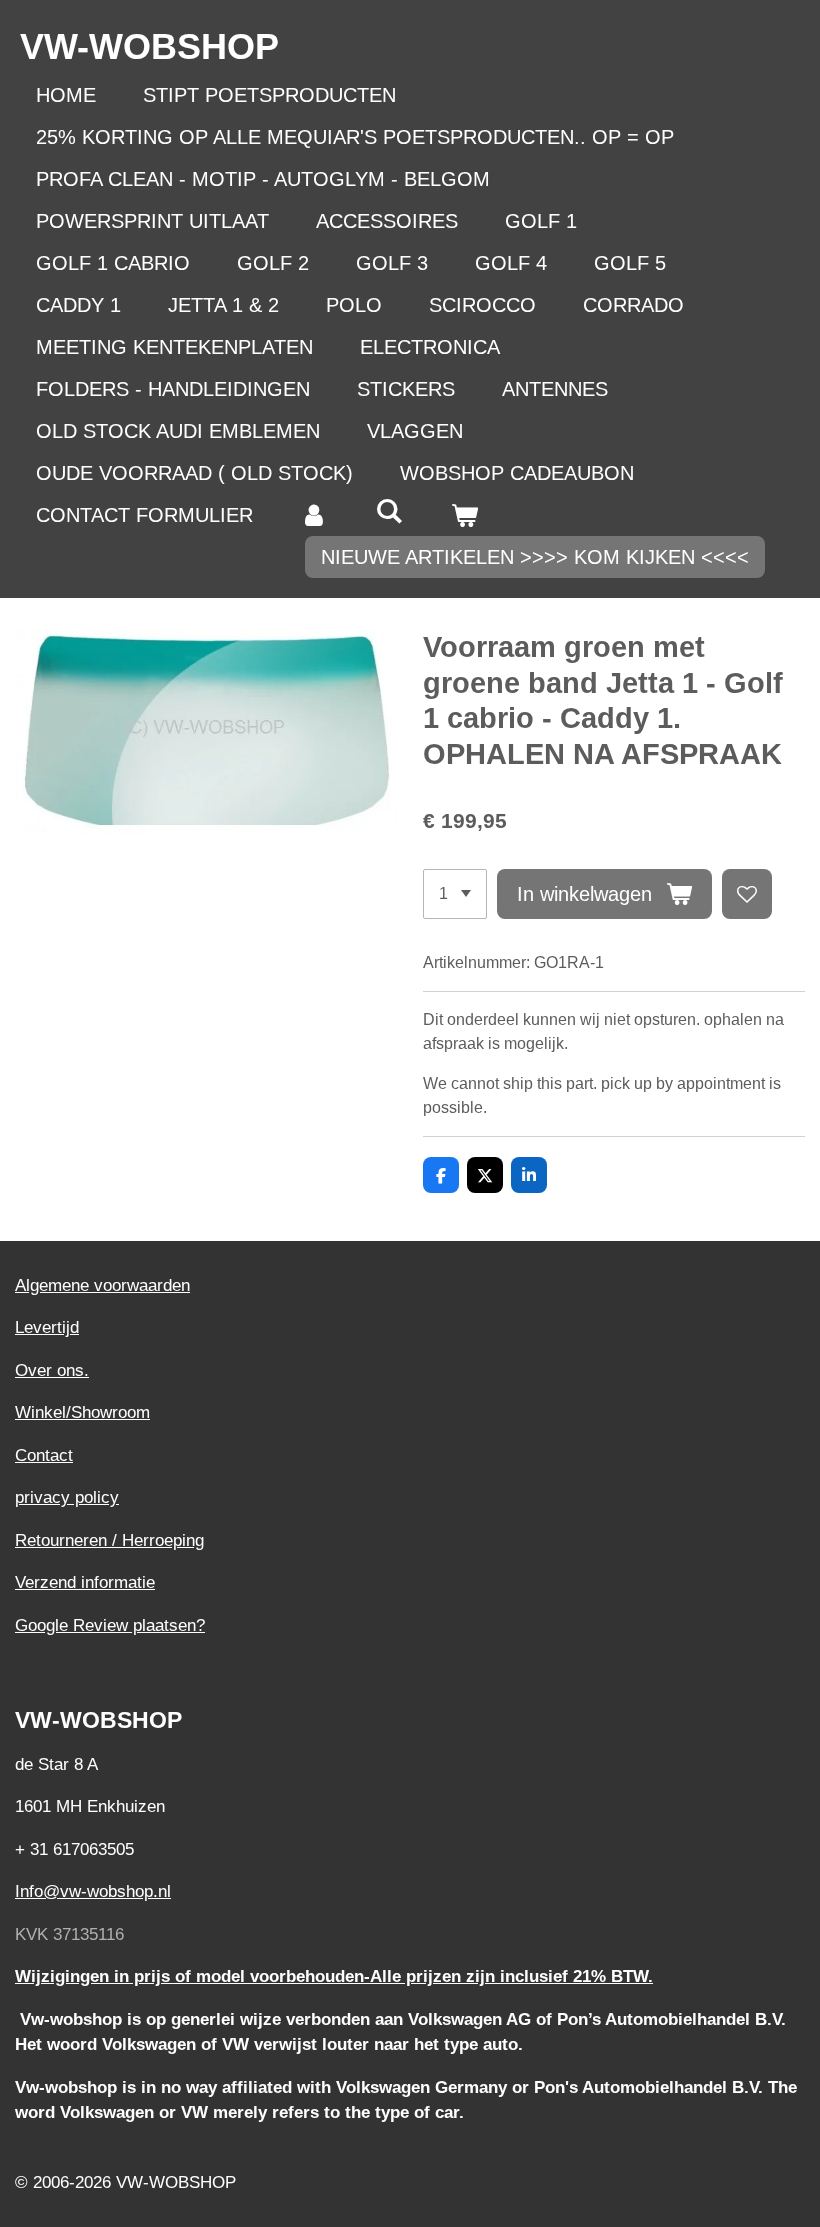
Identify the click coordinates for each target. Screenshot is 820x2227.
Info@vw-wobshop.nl (93, 1891)
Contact (44, 1455)
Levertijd (47, 1327)
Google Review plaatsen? (110, 1625)
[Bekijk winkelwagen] (464, 515)
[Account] (314, 515)
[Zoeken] (389, 511)
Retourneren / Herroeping (109, 1540)
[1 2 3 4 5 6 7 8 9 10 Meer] (455, 894)
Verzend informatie (85, 1582)
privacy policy (67, 1497)
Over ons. (52, 1370)
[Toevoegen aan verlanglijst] (747, 894)
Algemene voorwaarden (102, 1285)
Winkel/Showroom (82, 1412)
